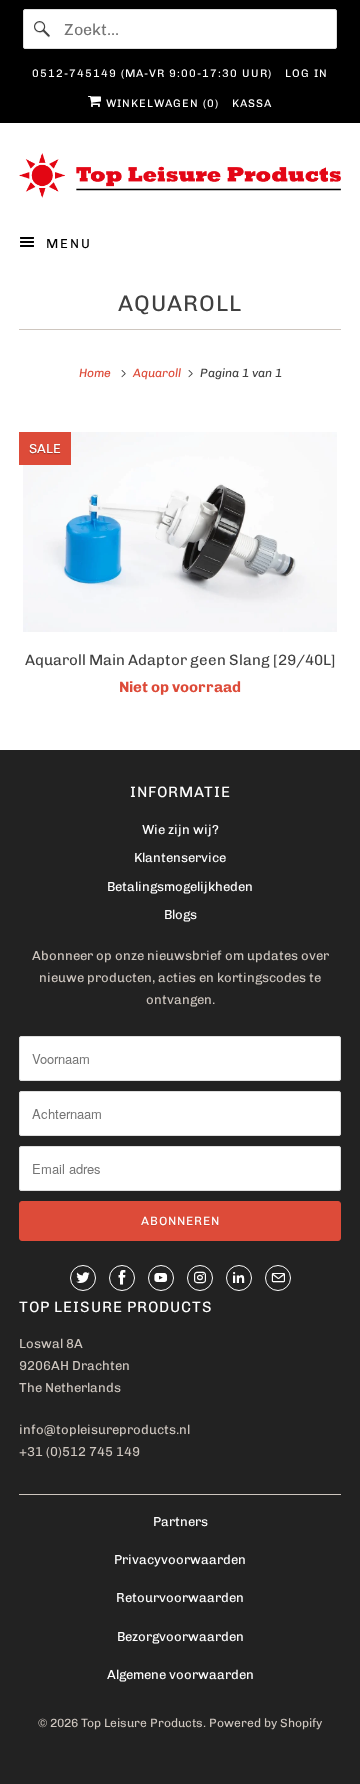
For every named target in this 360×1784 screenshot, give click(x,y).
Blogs (180, 914)
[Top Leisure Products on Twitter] (83, 1278)
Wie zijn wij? (180, 829)
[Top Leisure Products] (180, 175)
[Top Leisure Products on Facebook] (122, 1278)
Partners (180, 1521)
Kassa (252, 103)
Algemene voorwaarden (180, 1674)
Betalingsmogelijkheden (180, 886)
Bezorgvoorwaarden (180, 1636)
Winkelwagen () (160, 103)
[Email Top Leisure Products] (278, 1278)
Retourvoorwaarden (180, 1597)
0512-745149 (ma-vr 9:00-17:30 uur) (152, 73)
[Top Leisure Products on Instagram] (200, 1278)
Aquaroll (180, 303)
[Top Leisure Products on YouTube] (161, 1278)
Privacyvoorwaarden (180, 1559)
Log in (306, 73)
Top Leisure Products (142, 1723)
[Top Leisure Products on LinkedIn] (239, 1278)
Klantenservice (180, 857)
